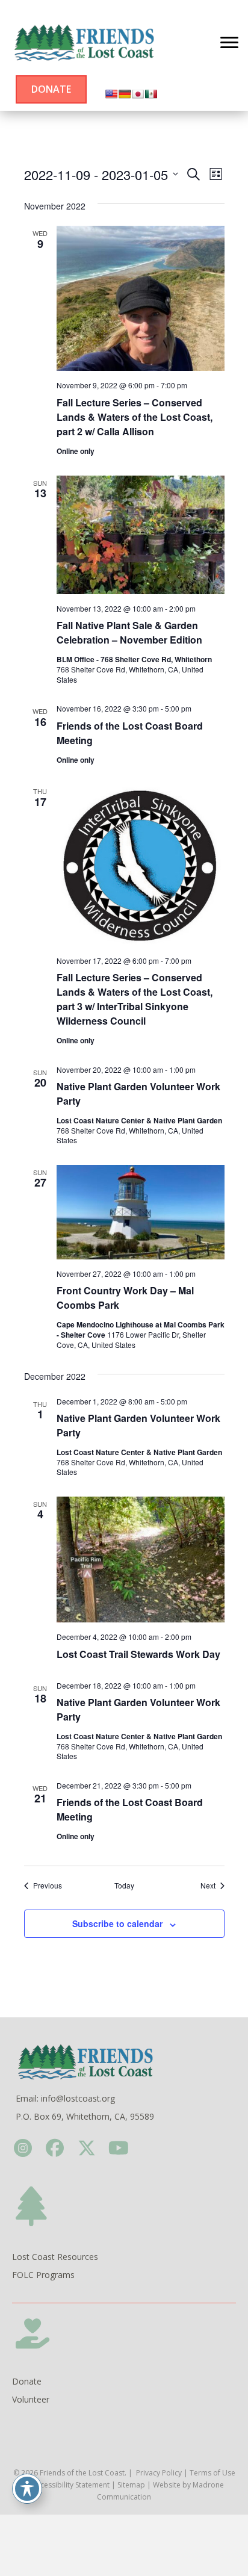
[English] (111, 94)
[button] (23, 2148)
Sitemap (131, 2485)
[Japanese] (138, 94)
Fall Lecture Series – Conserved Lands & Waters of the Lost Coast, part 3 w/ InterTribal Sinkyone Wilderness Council (135, 999)
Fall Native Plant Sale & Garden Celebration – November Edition (129, 632)
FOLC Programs (43, 2275)
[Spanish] (151, 94)
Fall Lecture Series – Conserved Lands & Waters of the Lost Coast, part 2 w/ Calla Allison (135, 417)
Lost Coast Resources (55, 2257)
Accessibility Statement (71, 2485)
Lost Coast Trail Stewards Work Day (138, 1654)
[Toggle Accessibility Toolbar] (27, 2489)
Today (124, 1885)
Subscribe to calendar (117, 1924)
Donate (27, 2381)
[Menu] (229, 43)
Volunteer (31, 2399)
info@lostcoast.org (78, 2098)
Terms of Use (212, 2473)
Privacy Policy (159, 2473)
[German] (125, 94)
